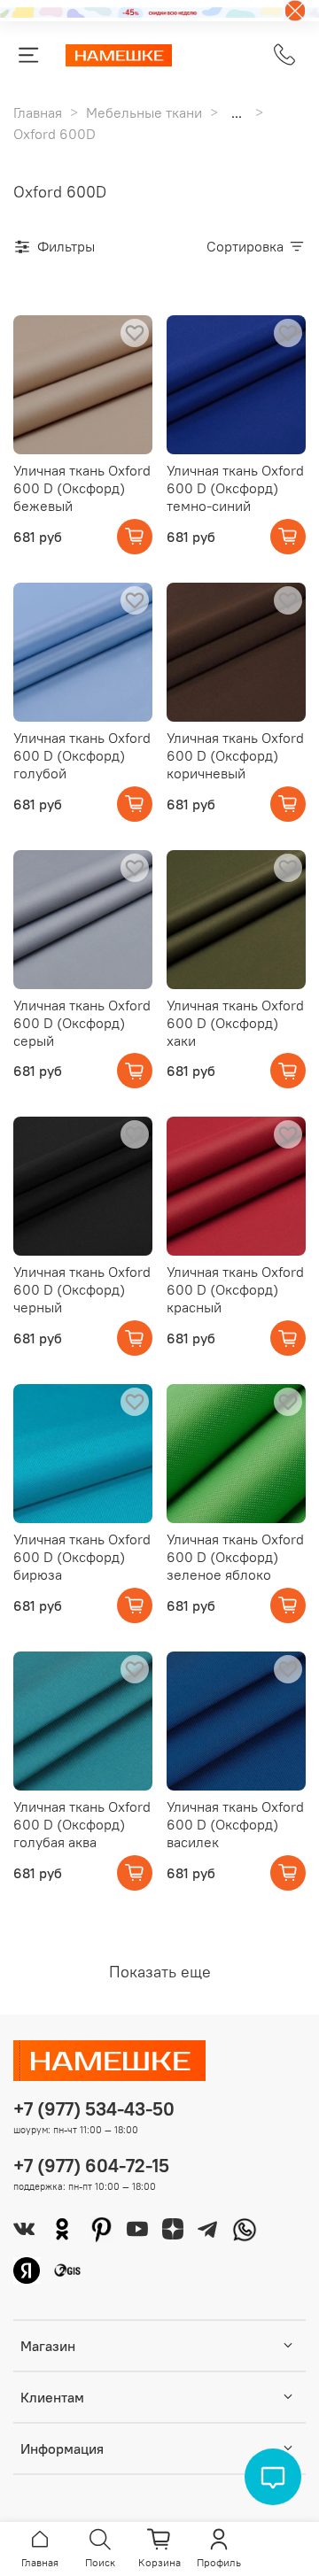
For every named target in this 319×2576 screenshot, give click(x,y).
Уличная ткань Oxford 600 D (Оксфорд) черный (82, 1289)
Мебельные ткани (144, 112)
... (237, 112)
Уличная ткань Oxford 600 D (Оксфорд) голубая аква (82, 1824)
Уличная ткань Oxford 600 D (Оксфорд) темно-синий (235, 488)
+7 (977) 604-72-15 (91, 2166)
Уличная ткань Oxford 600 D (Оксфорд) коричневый (235, 755)
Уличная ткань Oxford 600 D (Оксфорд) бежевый (82, 488)
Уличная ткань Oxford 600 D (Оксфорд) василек (235, 1824)
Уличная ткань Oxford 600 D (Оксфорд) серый (82, 1023)
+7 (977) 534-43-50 (94, 2109)
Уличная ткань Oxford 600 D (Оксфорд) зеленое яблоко (235, 1557)
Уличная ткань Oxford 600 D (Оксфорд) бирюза (82, 1557)
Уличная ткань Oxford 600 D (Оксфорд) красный (235, 1289)
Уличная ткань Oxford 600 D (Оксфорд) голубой (82, 755)
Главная (38, 112)
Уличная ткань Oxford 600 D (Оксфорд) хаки (235, 1023)
